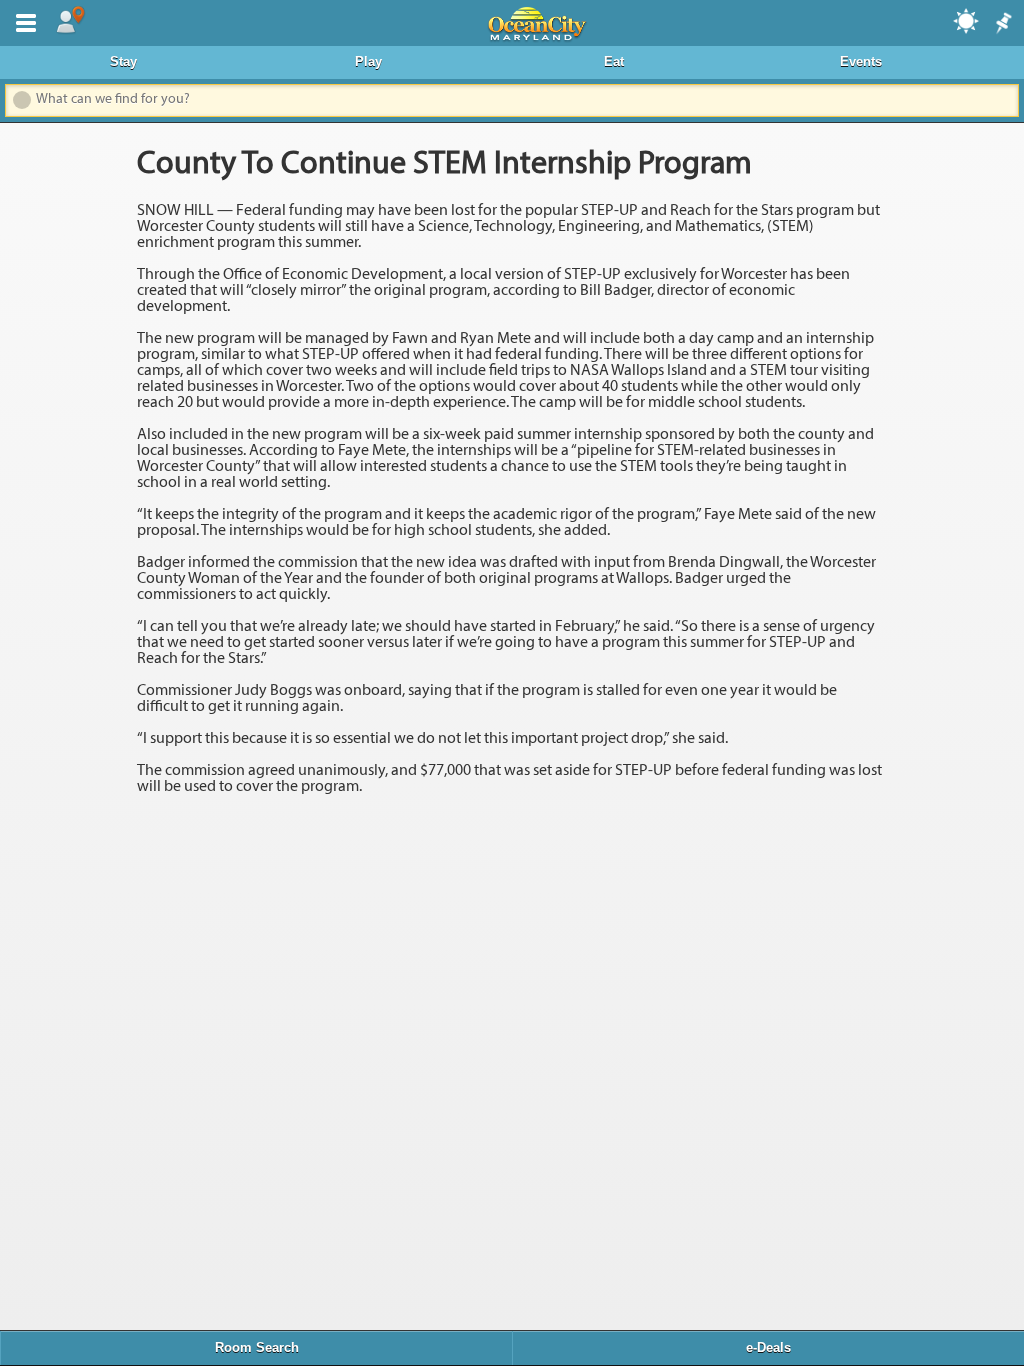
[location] (70, 21)
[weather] (967, 20)
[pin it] (1002, 24)
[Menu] (22, 21)
